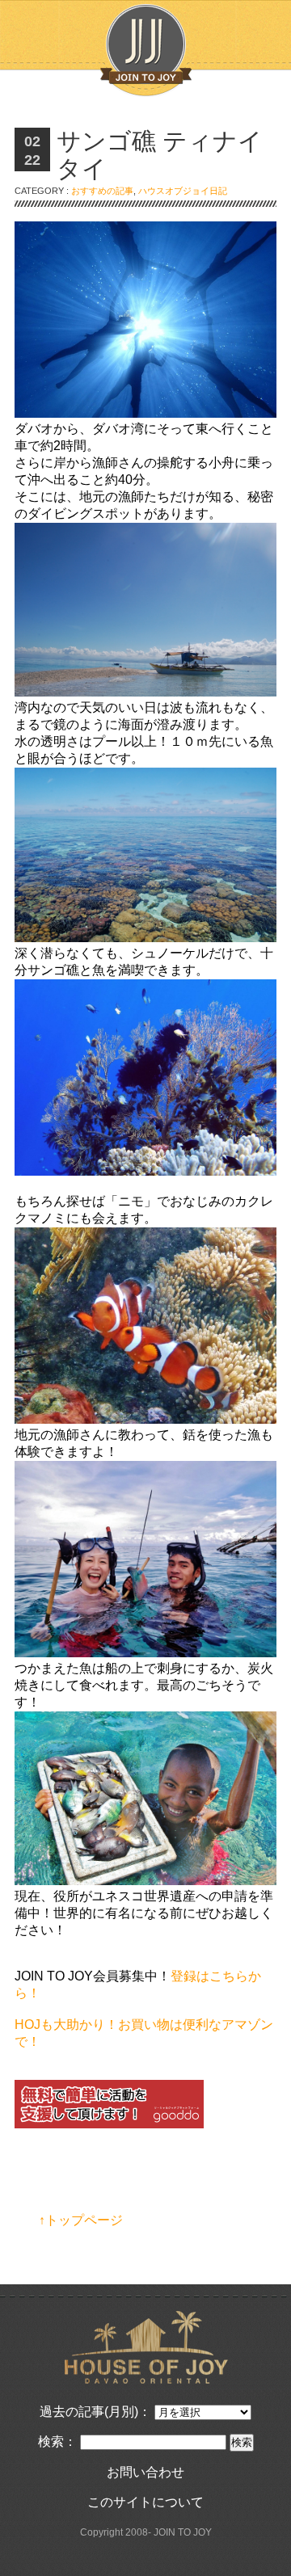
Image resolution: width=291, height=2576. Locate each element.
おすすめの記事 (102, 191)
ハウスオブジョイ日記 (183, 191)
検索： (57, 2441)
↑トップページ (81, 2220)
